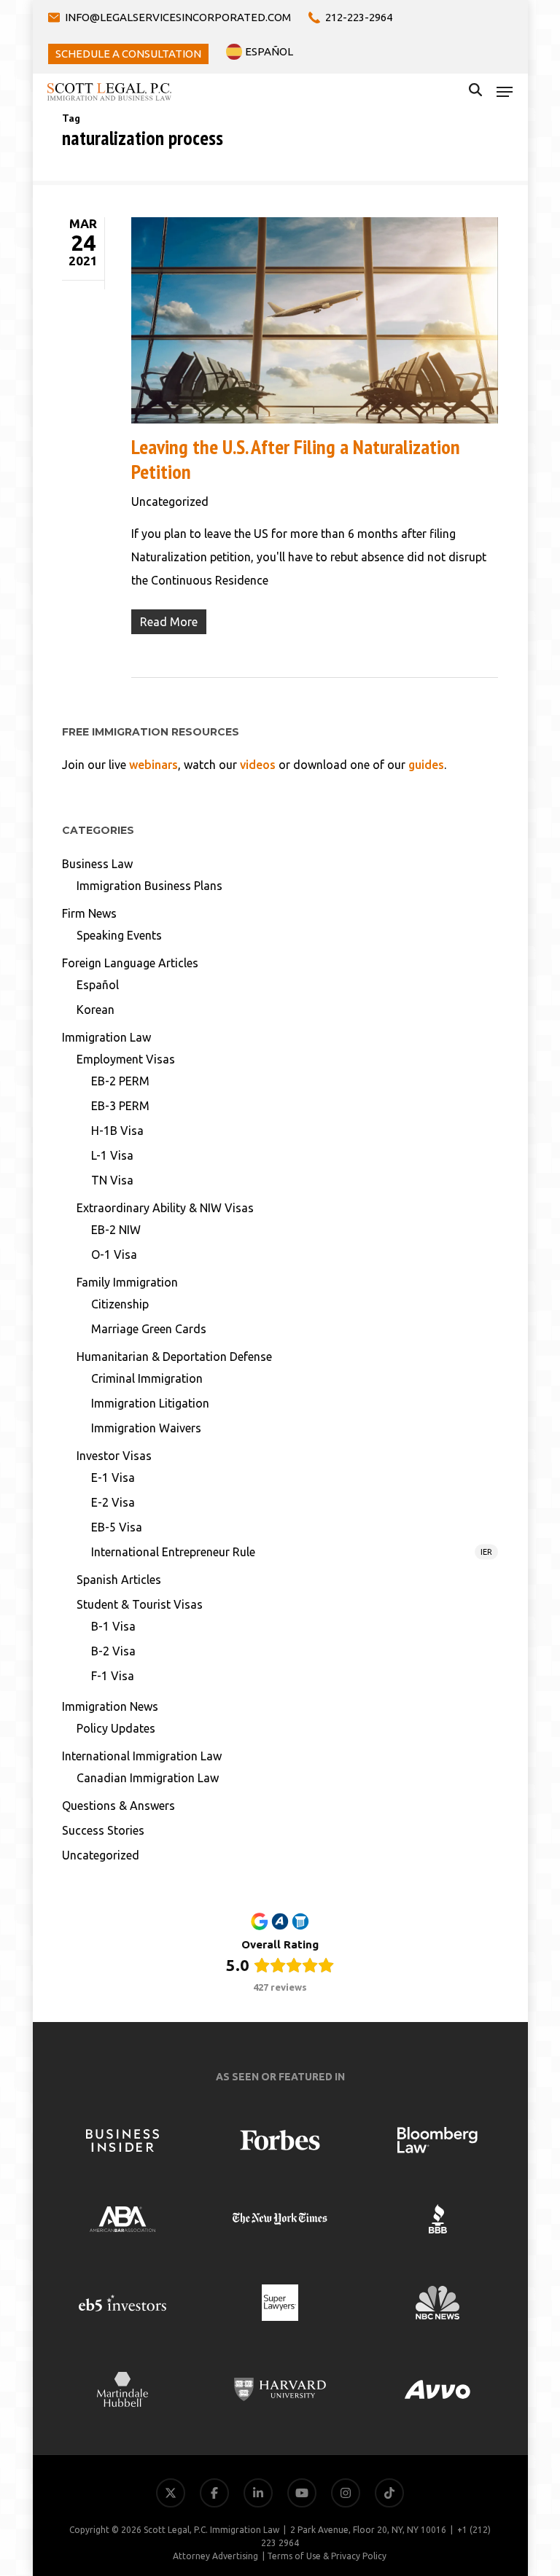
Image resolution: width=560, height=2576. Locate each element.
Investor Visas (114, 1456)
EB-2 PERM (120, 1081)
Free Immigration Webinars (472, 2417)
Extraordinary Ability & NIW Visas (165, 1208)
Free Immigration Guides (479, 2452)
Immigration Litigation (150, 1403)
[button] (505, 92)
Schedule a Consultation (481, 2487)
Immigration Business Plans (149, 886)
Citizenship (120, 1304)
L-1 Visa (112, 1155)
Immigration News (110, 1706)
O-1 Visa (114, 1254)
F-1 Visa (113, 1676)
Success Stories (103, 1830)
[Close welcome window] (545, 2298)
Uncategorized (170, 501)
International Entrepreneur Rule (292, 1552)
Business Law (97, 864)
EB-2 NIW (116, 1230)
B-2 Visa (113, 1651)
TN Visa (112, 1180)
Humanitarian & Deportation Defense (174, 1357)
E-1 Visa (113, 1478)
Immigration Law (106, 1037)
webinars (153, 765)
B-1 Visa (113, 1626)
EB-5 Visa (117, 1527)
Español (98, 985)
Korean (96, 1010)
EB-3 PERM (120, 1106)
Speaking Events (119, 935)
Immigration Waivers (146, 1428)
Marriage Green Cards (149, 1329)
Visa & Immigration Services (471, 2347)
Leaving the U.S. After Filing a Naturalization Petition (296, 459)
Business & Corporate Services (465, 2382)
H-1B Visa (117, 1131)
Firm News (89, 913)
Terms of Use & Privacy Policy (327, 2556)
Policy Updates (116, 1728)
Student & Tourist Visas (140, 1604)
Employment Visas (126, 1059)
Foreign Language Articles (130, 963)
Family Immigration (127, 1282)
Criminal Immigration (147, 1378)
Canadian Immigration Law (148, 1778)
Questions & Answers (118, 1806)
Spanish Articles (119, 1580)
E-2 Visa (113, 1502)
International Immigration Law (142, 1756)
